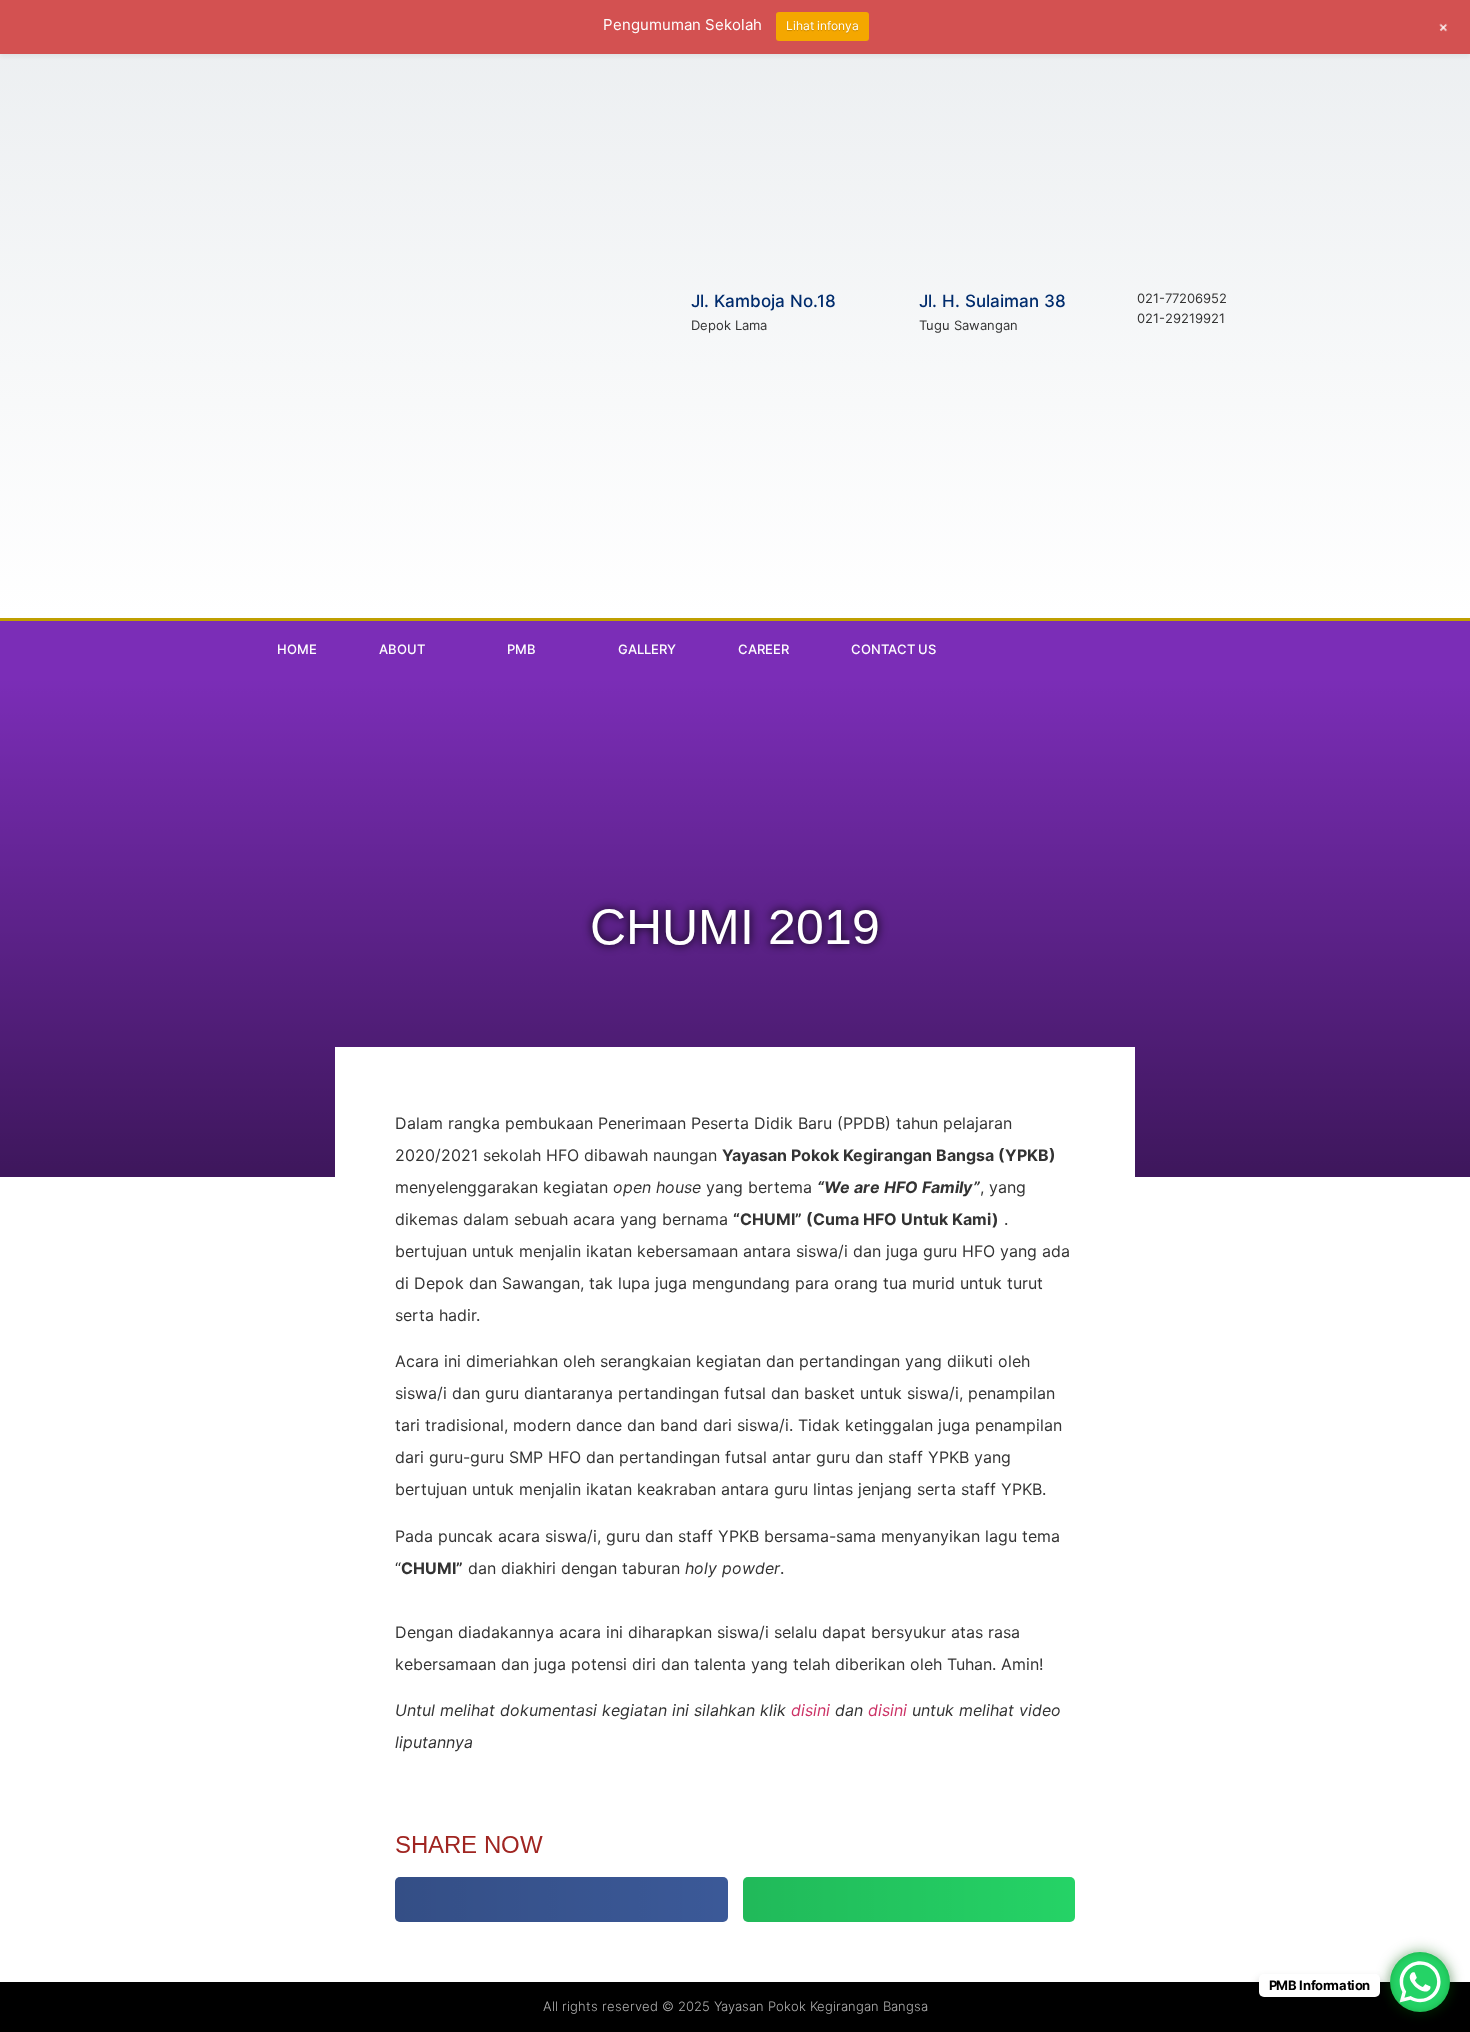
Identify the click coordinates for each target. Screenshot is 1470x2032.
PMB (521, 649)
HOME (297, 649)
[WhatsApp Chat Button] (1420, 1982)
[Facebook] (1127, 649)
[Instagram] (1168, 649)
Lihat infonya (822, 25)
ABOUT (402, 649)
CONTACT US (893, 649)
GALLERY (647, 649)
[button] (561, 1899)
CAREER (763, 649)
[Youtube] (1209, 649)
